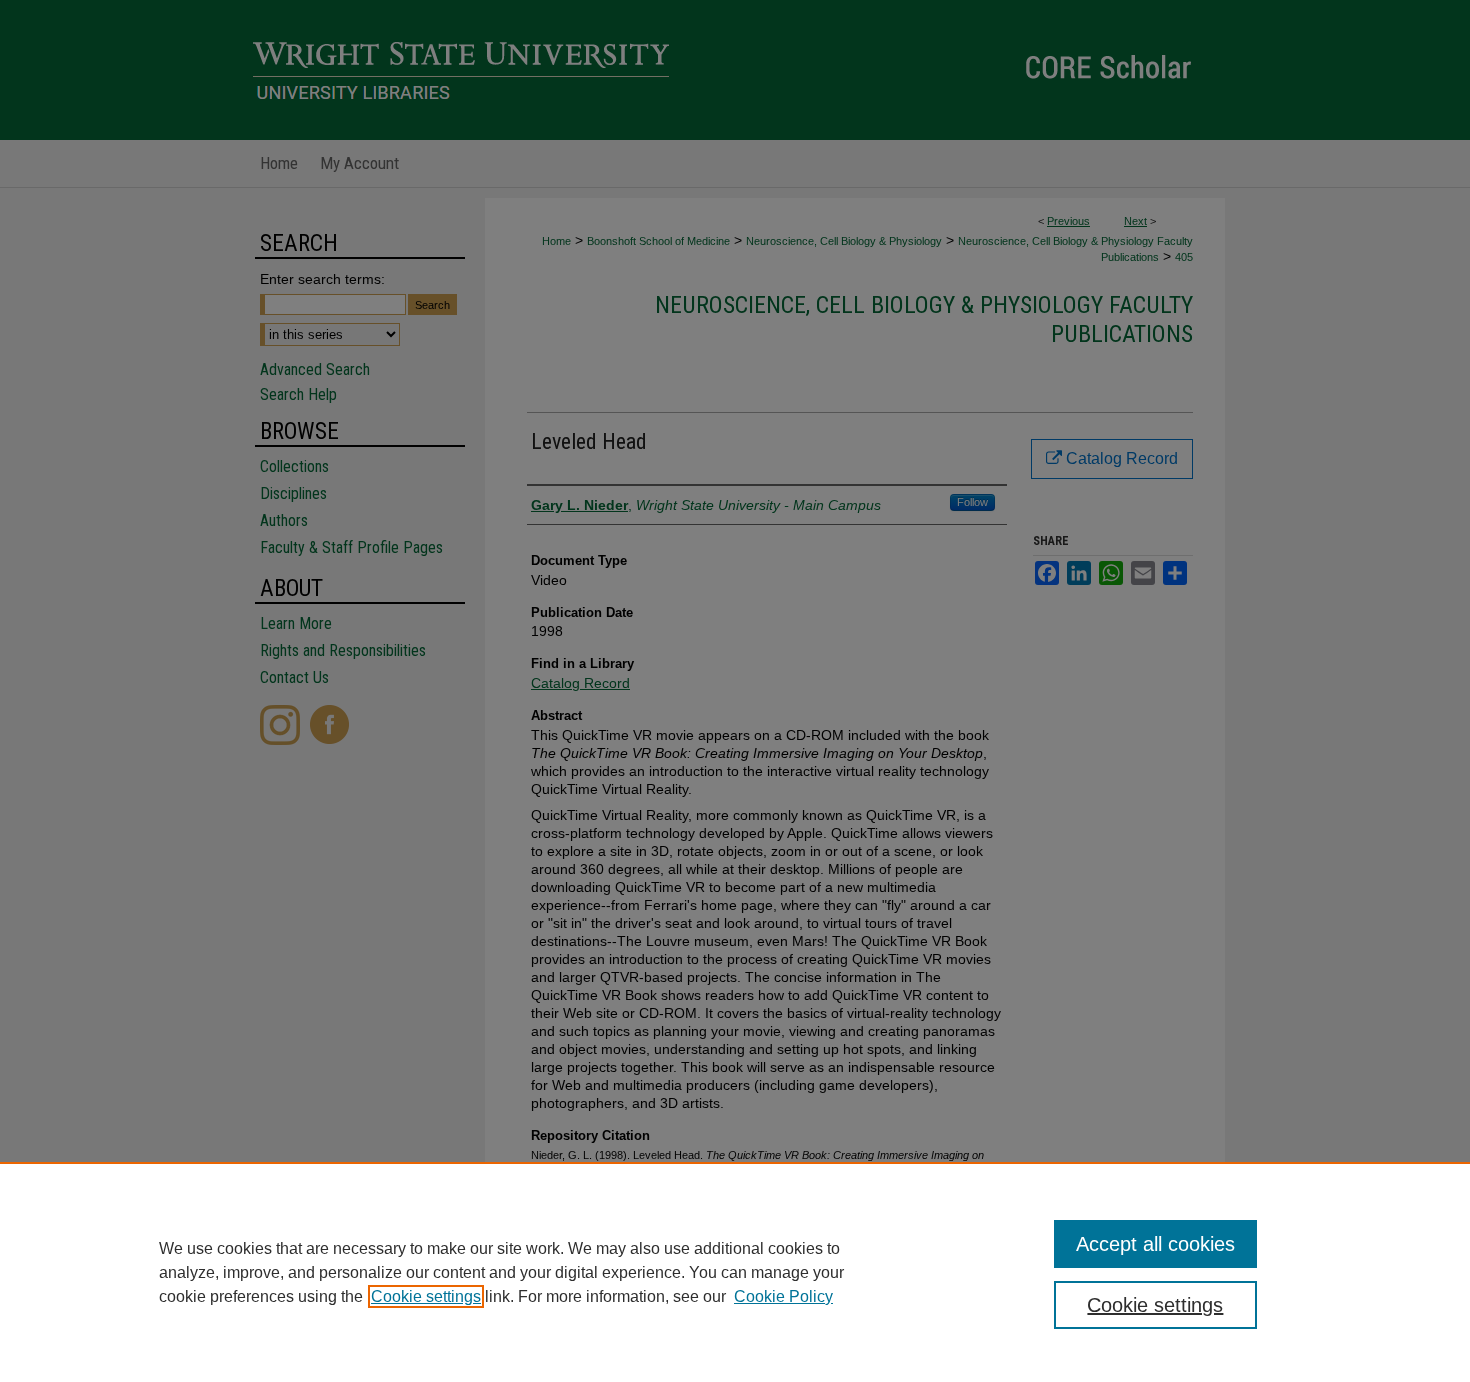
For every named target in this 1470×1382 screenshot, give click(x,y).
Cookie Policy (783, 1296)
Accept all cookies (1155, 1244)
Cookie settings (426, 1296)
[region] (735, 1272)
